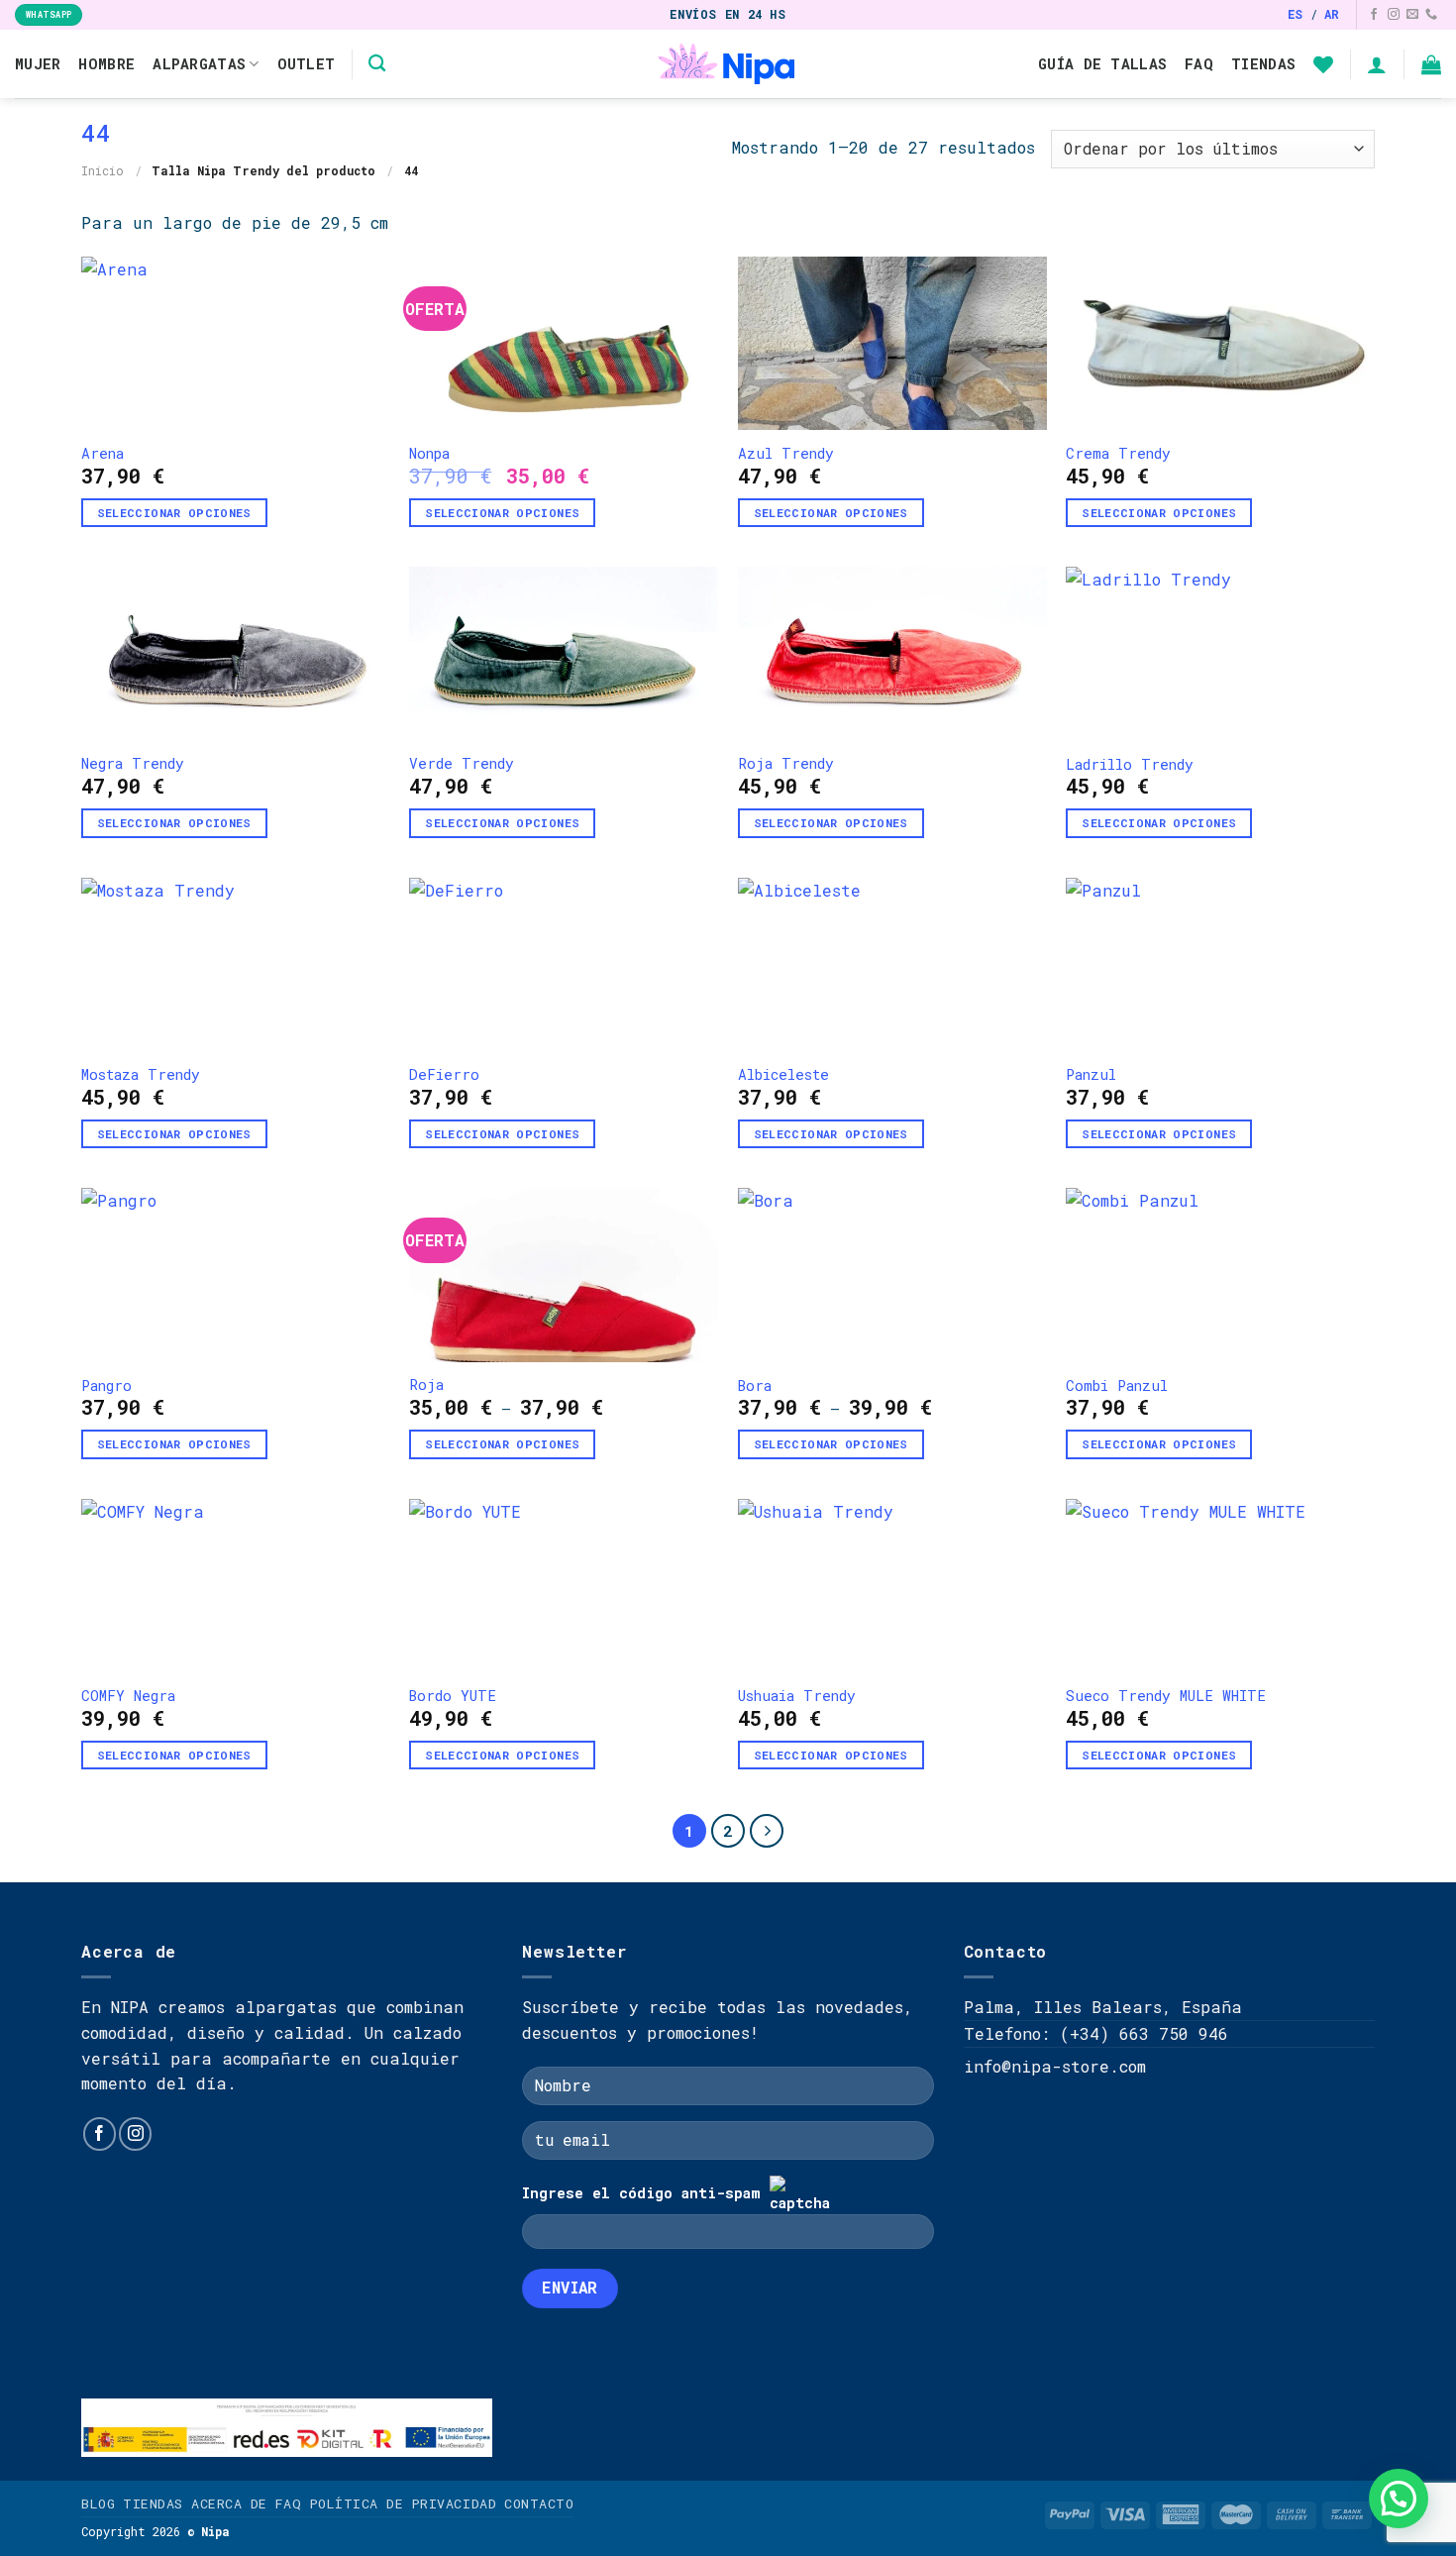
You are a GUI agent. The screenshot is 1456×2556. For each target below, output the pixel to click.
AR (1332, 14)
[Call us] (1431, 15)
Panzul (1091, 1075)
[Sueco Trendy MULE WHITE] (1220, 1586)
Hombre (106, 64)
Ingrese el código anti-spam (641, 2193)
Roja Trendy (786, 764)
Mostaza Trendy (141, 1075)
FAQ (1199, 64)
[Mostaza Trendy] (236, 965)
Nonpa (429, 454)
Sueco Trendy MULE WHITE (1166, 1696)
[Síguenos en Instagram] (1394, 15)
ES (1296, 14)
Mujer (38, 64)
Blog (98, 2503)
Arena (103, 454)
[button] (1399, 2499)
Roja (426, 1385)
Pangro (106, 1386)
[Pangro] (236, 1275)
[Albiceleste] (892, 965)
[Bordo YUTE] (564, 1586)
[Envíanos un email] (1412, 15)
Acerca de (229, 2503)
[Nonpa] (564, 343)
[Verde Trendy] (564, 653)
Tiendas (1263, 64)
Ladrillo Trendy (1130, 765)
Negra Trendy (133, 764)
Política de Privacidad (403, 2503)
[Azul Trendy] (892, 343)
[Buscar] (377, 64)
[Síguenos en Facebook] (1374, 15)
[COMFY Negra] (236, 1586)
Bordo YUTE (453, 1696)
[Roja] (564, 1275)
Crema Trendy (1118, 454)
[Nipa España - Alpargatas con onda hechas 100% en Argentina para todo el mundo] (728, 63)
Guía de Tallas (1102, 64)
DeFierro (444, 1075)
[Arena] (236, 344)
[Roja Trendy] (892, 653)
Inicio (103, 170)
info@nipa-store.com (1055, 2066)
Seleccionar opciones (174, 513)
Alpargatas (199, 64)
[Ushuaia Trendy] (892, 1586)
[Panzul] (1220, 965)
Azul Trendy (786, 454)
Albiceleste (783, 1075)
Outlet (307, 64)
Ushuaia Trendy (797, 1696)
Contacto (539, 2503)
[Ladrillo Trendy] (1220, 654)
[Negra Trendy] (236, 653)
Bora (755, 1386)
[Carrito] (1431, 64)
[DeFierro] (564, 965)
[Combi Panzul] (1220, 1275)
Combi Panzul (1117, 1386)
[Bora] (892, 1275)
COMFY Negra (128, 1696)
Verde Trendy (462, 764)
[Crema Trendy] (1220, 343)
